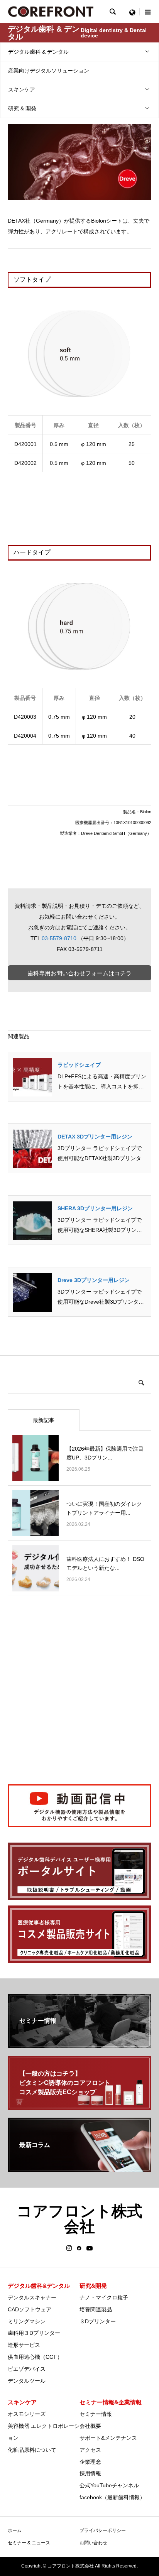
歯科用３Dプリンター (34, 2333)
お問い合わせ (93, 2543)
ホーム (15, 2530)
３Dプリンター (98, 2321)
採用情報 (90, 2473)
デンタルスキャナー (32, 2297)
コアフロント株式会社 (79, 2219)
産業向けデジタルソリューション (49, 71)
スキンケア (22, 90)
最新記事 (44, 1420)
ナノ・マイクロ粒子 (104, 2297)
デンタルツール (27, 2381)
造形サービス (24, 2345)
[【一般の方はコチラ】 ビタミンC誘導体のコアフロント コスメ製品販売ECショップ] (79, 2107)
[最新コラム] (79, 2169)
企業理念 (90, 2462)
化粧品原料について (32, 2450)
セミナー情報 (96, 2414)
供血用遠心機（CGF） (35, 2357)
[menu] (132, 12)
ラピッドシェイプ (79, 1065)
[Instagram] (69, 2248)
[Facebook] (79, 2248)
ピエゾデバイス (27, 2369)
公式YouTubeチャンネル (109, 2485)
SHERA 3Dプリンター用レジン (95, 1208)
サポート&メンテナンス (108, 2438)
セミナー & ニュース (29, 2543)
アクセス (90, 2450)
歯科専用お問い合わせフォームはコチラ (79, 973)
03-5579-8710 (59, 938)
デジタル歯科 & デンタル (38, 52)
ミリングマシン (27, 2321)
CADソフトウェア (30, 2309)
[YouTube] (90, 2248)
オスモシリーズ (27, 2414)
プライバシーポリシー (103, 2530)
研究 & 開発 (22, 108)
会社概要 (90, 2426)
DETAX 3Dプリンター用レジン (95, 1137)
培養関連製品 (96, 2309)
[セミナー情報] (79, 2045)
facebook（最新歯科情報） (112, 2497)
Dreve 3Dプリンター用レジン (94, 1280)
